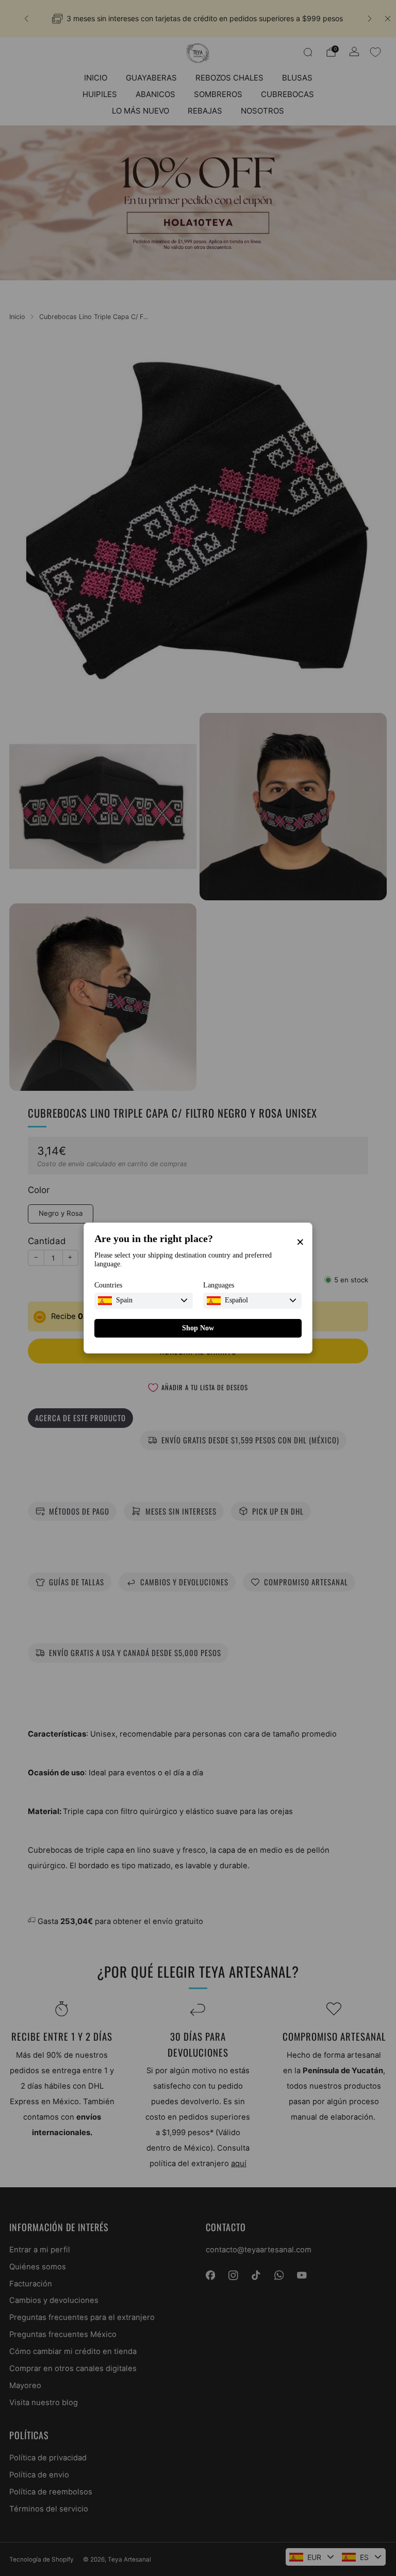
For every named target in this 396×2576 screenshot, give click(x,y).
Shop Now (198, 1328)
